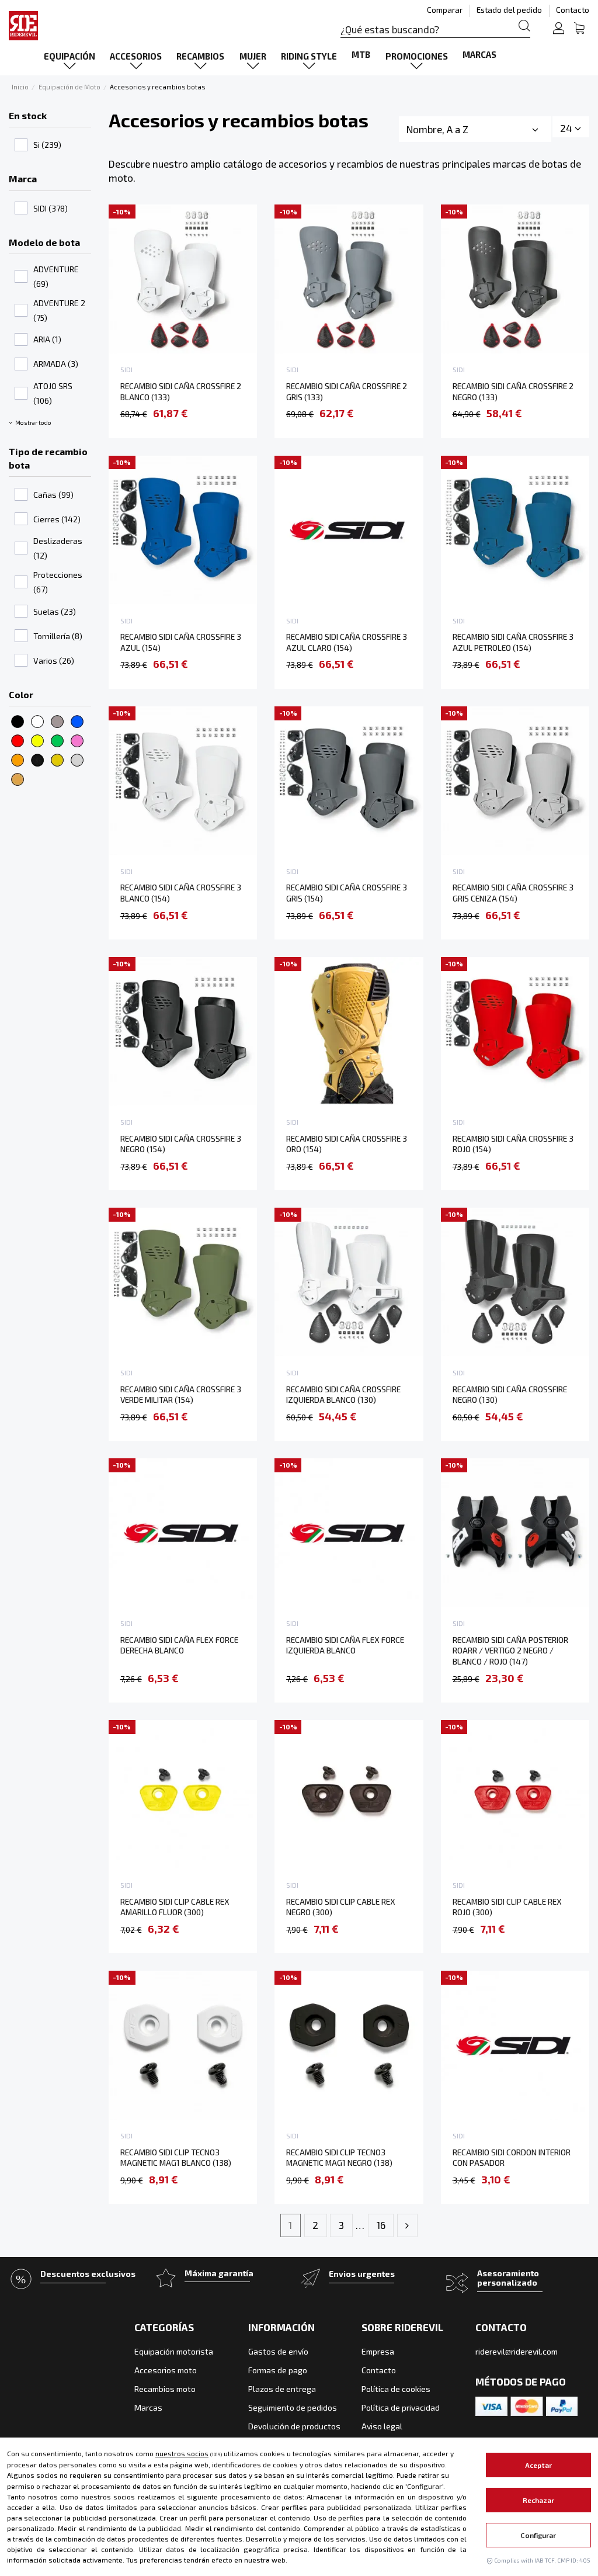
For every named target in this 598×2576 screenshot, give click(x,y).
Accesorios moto (166, 2370)
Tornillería (58, 636)
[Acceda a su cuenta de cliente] (559, 30)
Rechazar (539, 2500)
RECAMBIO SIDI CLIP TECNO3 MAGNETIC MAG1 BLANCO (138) (176, 2158)
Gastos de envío (278, 2351)
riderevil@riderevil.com (517, 2351)
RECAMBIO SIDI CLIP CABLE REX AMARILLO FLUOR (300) (175, 1907)
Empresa (378, 2351)
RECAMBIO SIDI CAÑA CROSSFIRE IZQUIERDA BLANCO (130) (343, 1395)
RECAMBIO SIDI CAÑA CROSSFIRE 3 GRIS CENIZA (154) (513, 893)
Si (47, 145)
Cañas (53, 495)
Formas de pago (278, 2370)
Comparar (446, 10)
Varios (54, 661)
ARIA (47, 339)
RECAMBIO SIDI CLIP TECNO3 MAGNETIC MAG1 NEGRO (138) (339, 2158)
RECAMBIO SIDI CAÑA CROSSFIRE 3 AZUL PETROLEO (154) (513, 642)
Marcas (148, 2407)
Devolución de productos (294, 2426)
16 (381, 2225)
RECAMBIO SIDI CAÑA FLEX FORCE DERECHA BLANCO (179, 1645)
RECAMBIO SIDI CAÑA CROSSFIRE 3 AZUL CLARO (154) (347, 642)
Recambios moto (165, 2389)
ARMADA (56, 364)
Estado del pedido (510, 10)
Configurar (538, 2535)
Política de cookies (396, 2389)
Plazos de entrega (282, 2389)
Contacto (573, 10)
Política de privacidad (401, 2407)
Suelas (55, 611)
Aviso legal (382, 2426)
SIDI (51, 208)
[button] (69, 56)
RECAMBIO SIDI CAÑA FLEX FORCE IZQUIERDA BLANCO (345, 1645)
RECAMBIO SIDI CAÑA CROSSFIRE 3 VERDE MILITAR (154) (181, 1395)
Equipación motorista (174, 2351)
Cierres (57, 519)
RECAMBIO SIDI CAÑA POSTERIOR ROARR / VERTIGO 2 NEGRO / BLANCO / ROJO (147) (510, 1651)
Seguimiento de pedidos (293, 2407)
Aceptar (538, 2465)
